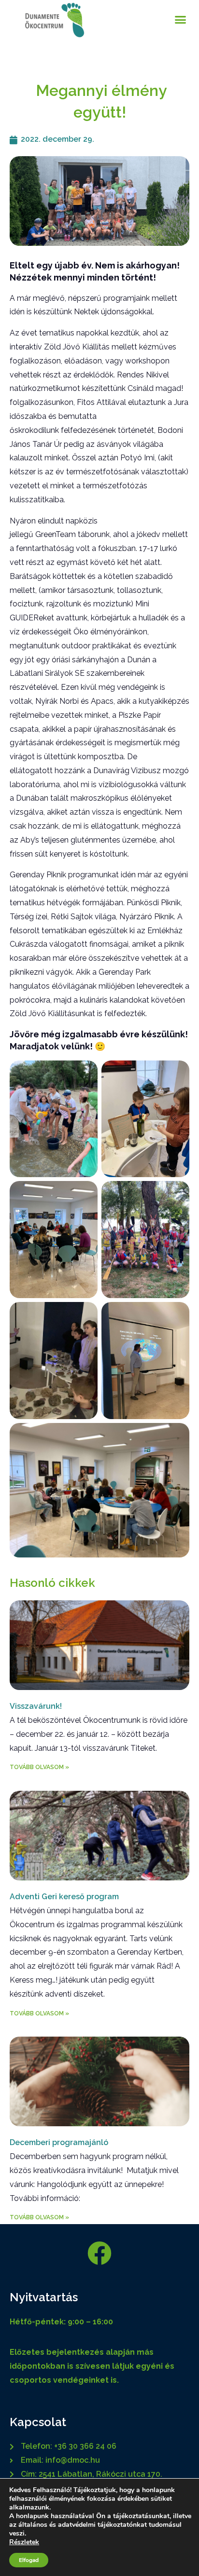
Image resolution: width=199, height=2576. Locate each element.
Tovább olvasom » (39, 1767)
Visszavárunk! (36, 1706)
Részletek (24, 2542)
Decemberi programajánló (59, 2142)
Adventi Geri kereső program (64, 1897)
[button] (181, 19)
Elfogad (29, 2560)
